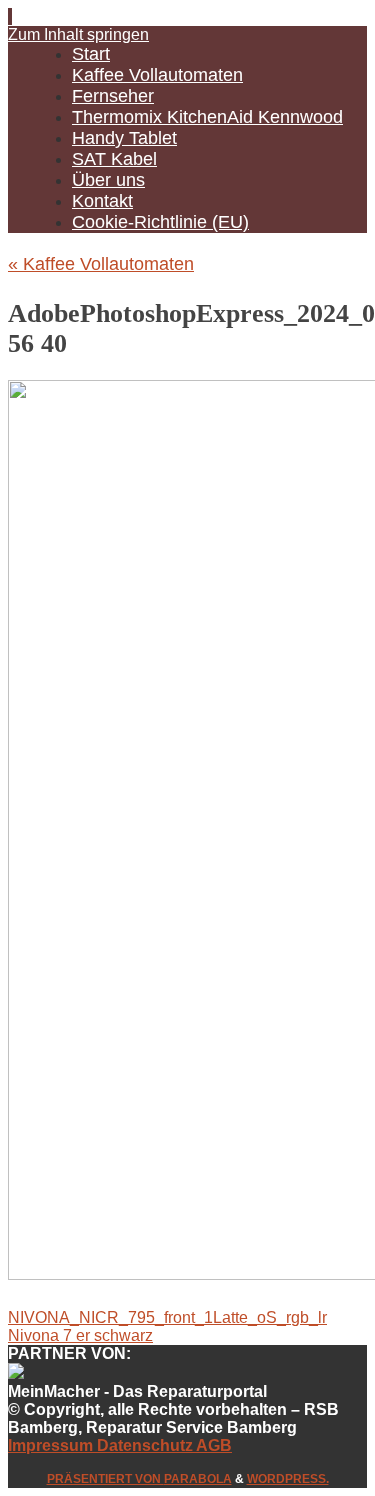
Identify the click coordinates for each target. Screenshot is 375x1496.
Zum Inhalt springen (78, 34)
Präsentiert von (105, 1479)
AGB (212, 1445)
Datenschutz (145, 1445)
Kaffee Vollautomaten (101, 264)
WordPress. (288, 1479)
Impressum (52, 1445)
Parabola (198, 1479)
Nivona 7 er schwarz (80, 1335)
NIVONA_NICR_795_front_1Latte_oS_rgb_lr (167, 1317)
